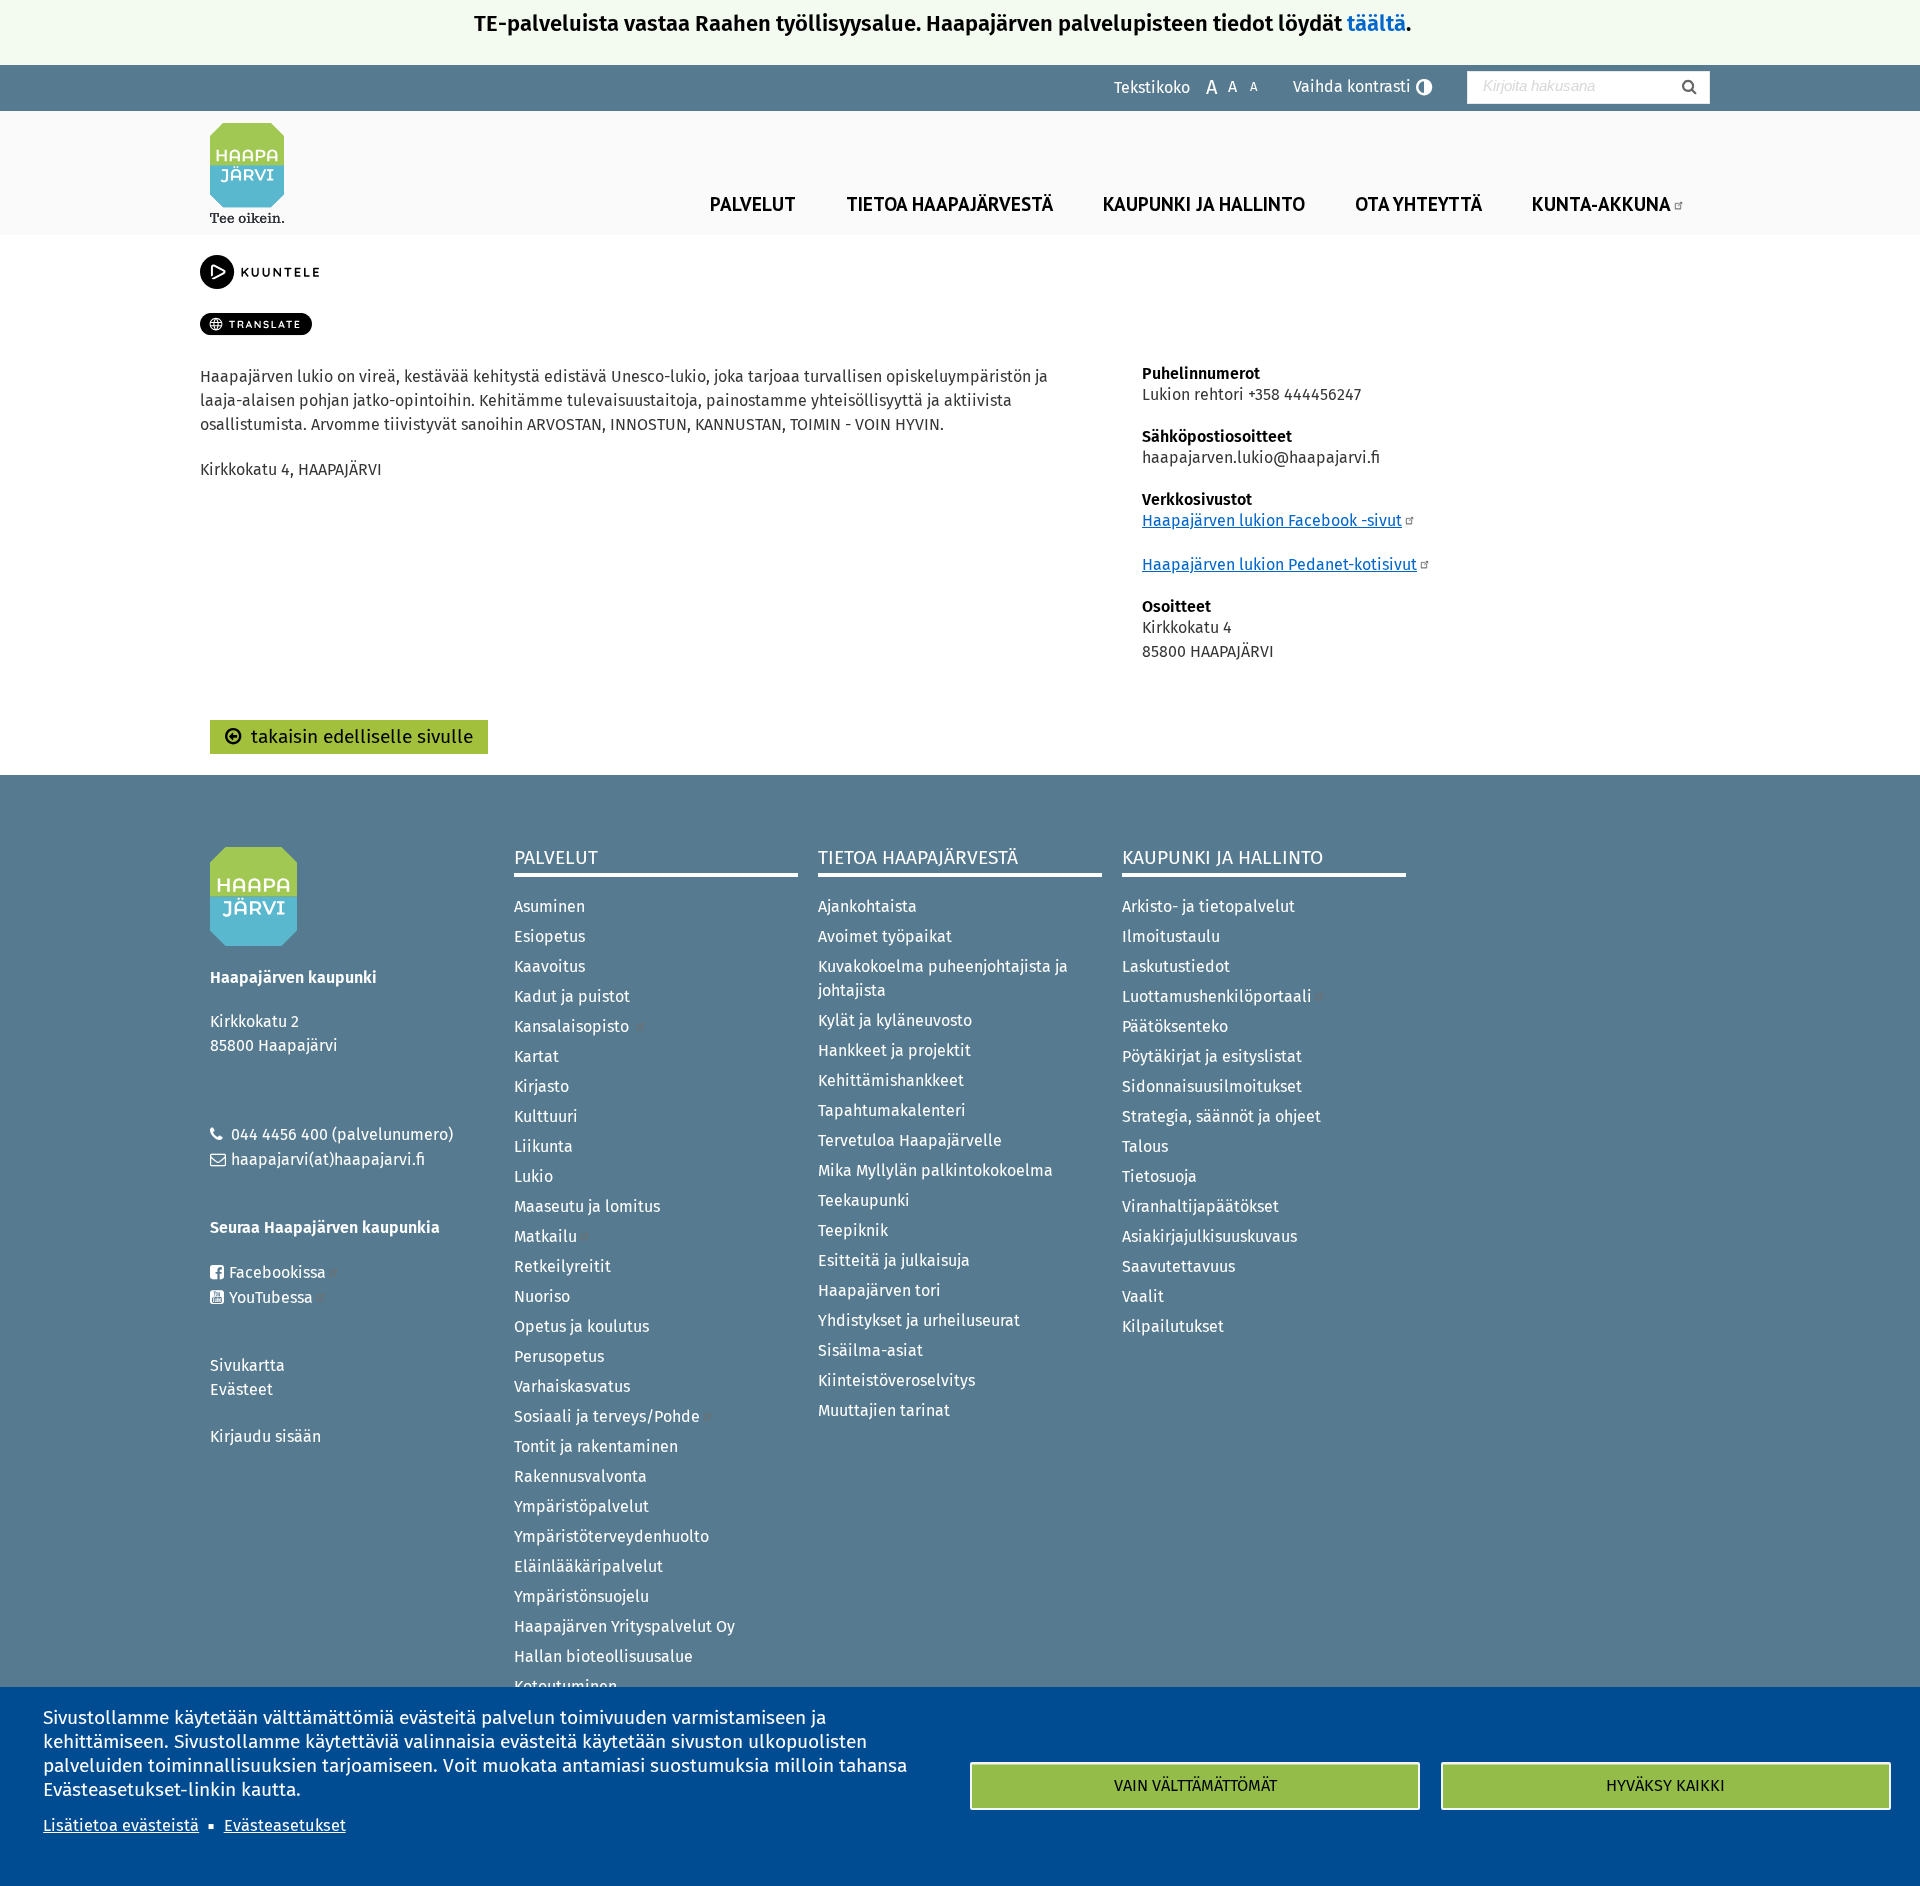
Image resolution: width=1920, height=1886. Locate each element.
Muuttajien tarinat (884, 1410)
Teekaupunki (864, 1200)
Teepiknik (853, 1230)
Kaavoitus (549, 966)
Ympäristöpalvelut (581, 1506)
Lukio (533, 1176)
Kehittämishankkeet (891, 1080)
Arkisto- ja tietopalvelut (1208, 906)
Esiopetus (549, 936)
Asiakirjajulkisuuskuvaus (1209, 1236)
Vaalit (1143, 1296)
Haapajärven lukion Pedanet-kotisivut (1279, 564)
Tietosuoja (1159, 1176)
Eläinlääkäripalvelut (588, 1566)
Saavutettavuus (1178, 1266)
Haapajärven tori (879, 1290)
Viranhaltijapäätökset (1200, 1206)
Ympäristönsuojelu (581, 1596)
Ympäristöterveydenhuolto (611, 1536)
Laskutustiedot (1176, 966)
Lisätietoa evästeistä (121, 1825)
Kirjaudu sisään (265, 1436)
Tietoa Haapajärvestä (949, 203)
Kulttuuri (546, 1116)
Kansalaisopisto (573, 1026)
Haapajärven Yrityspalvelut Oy (624, 1626)
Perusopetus (559, 1356)
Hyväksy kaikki (1665, 1785)
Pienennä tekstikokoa (1243, 85)
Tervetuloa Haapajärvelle (910, 1140)
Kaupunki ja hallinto (1204, 203)
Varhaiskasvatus (572, 1386)
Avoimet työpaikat (885, 936)
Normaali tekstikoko (1222, 85)
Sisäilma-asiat (870, 1350)
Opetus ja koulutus (581, 1326)
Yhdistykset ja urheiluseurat (919, 1320)
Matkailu (545, 1236)
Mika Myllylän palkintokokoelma (935, 1170)
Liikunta (543, 1146)
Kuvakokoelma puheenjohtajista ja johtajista (943, 978)
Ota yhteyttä (1418, 203)
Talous (1145, 1146)
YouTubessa (271, 1297)
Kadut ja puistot (572, 996)
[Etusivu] (255, 173)
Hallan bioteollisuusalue (603, 1656)
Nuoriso (542, 1296)
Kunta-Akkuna (1601, 203)
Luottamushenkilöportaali (1217, 996)
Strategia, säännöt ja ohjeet (1221, 1116)
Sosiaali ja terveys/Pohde (607, 1416)
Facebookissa (277, 1272)
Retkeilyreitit (562, 1266)
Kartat (536, 1056)
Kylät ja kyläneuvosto (895, 1020)
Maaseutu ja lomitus (587, 1206)
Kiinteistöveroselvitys (896, 1380)
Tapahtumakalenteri (892, 1110)
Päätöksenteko (1175, 1026)
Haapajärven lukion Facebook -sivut (1272, 520)
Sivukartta (247, 1365)
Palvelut (753, 203)
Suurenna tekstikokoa (1201, 85)
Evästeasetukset (285, 1825)
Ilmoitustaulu (1171, 936)
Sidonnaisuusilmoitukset (1212, 1086)
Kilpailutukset (1173, 1326)
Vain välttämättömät (1195, 1785)
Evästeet (241, 1389)
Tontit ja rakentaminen (596, 1446)
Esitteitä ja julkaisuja (894, 1260)
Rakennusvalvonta (580, 1476)
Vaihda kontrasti (1352, 86)
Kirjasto (541, 1086)
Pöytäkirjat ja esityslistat (1212, 1056)
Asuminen (549, 906)
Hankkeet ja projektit (894, 1050)
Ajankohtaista (867, 906)
